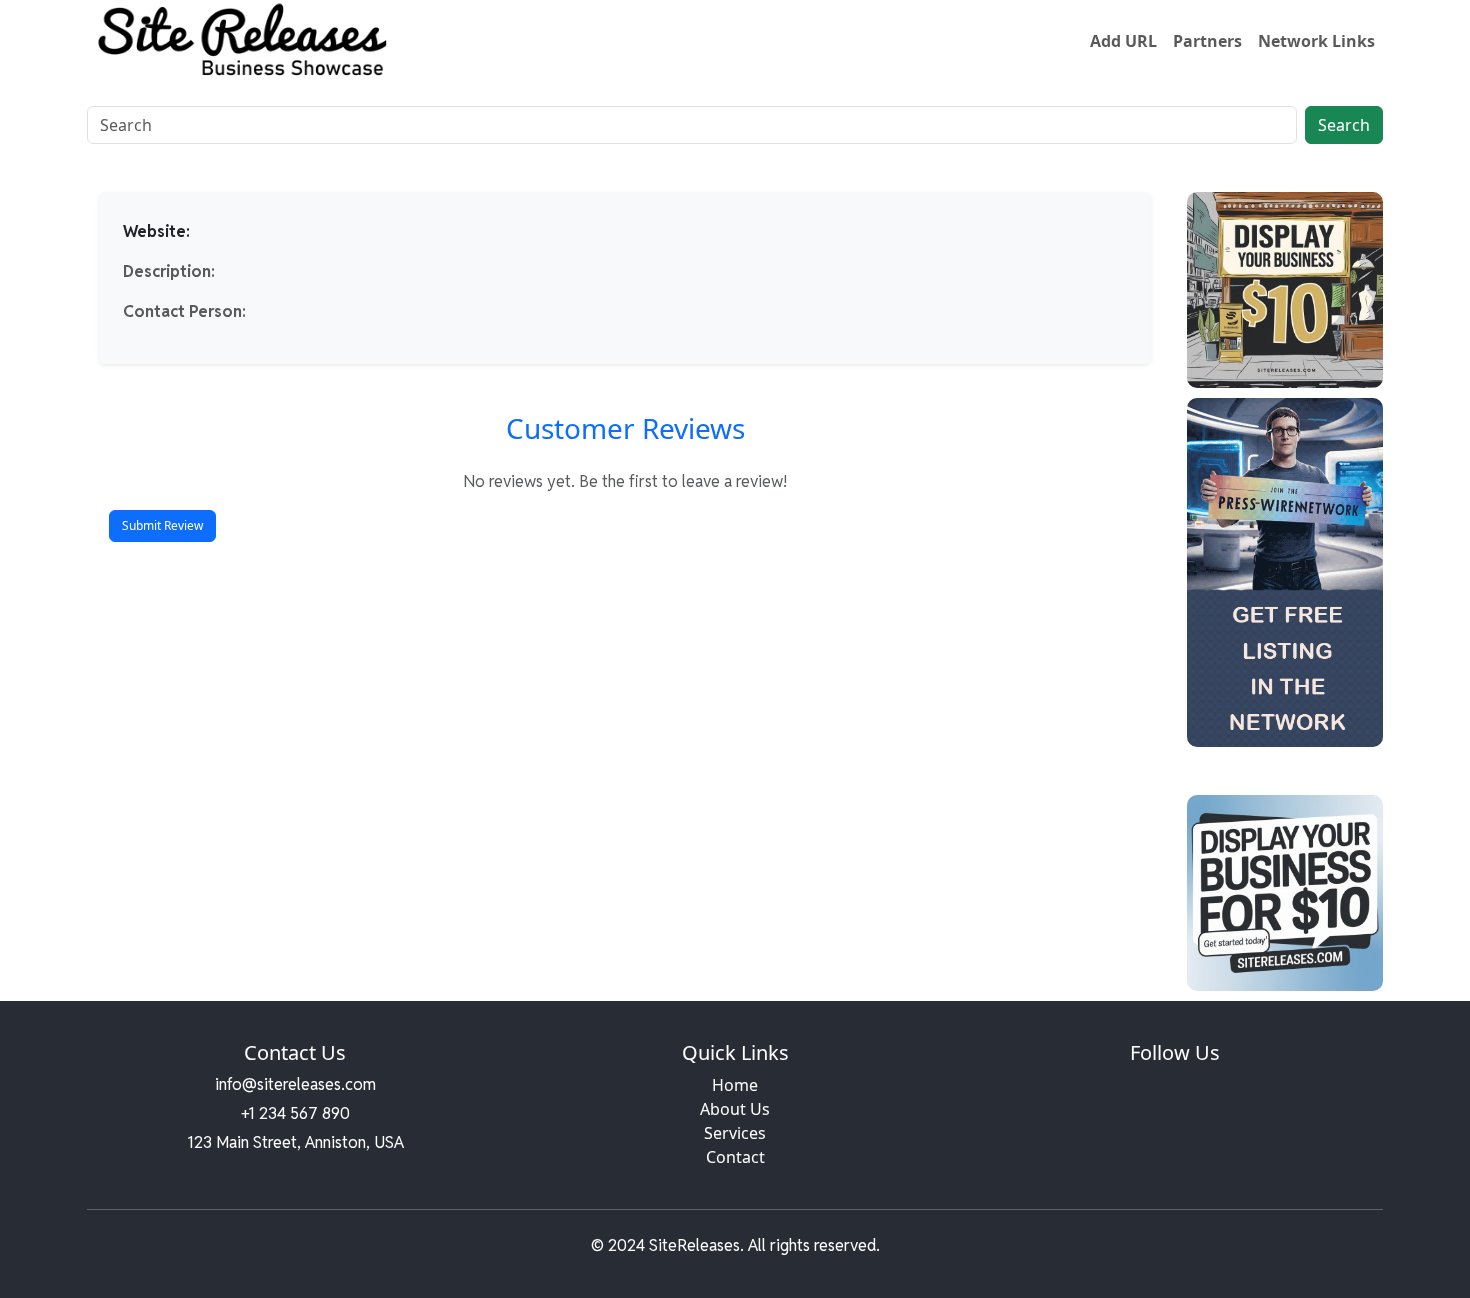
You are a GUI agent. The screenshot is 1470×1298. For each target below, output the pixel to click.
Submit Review (162, 525)
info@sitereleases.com (295, 1084)
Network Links (1316, 41)
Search (1344, 125)
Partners (1207, 41)
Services (735, 1133)
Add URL (1123, 41)
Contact (735, 1157)
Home (735, 1085)
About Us (735, 1109)
